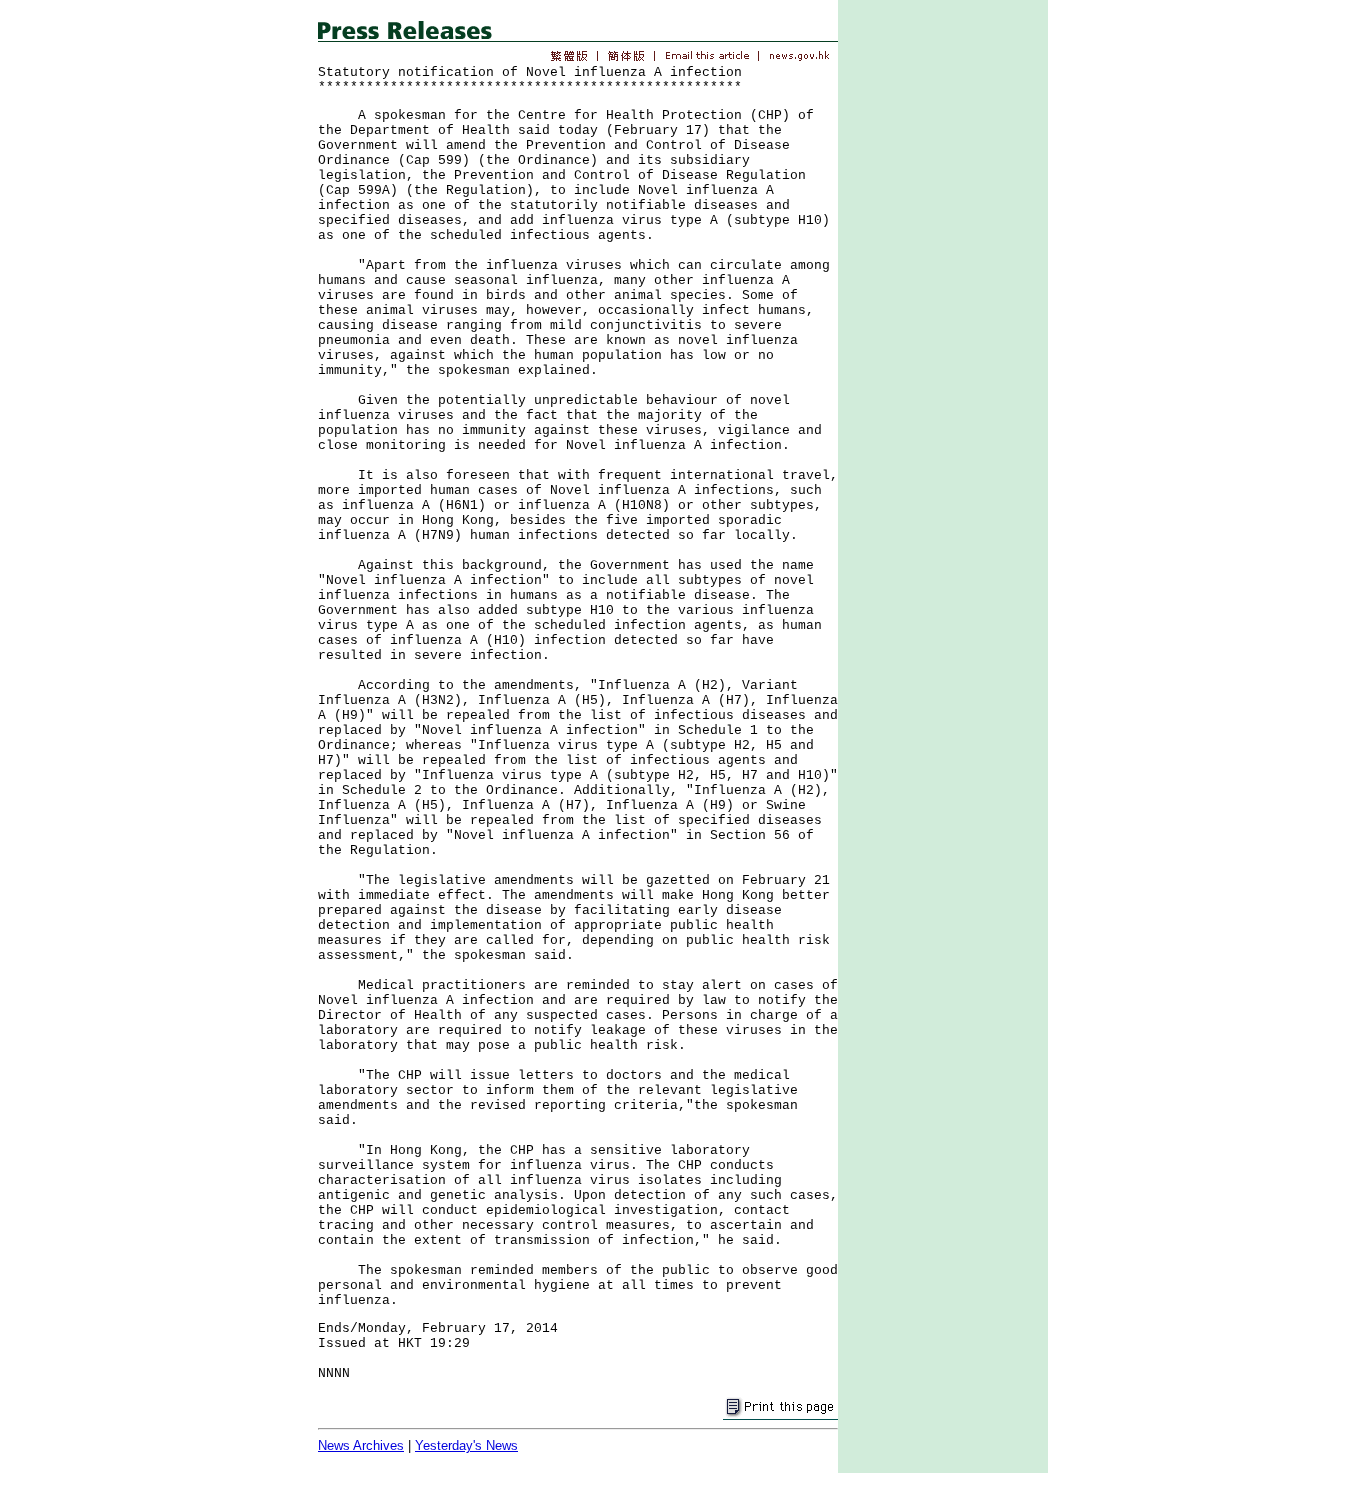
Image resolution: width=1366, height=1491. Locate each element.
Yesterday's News (466, 1445)
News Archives (361, 1445)
